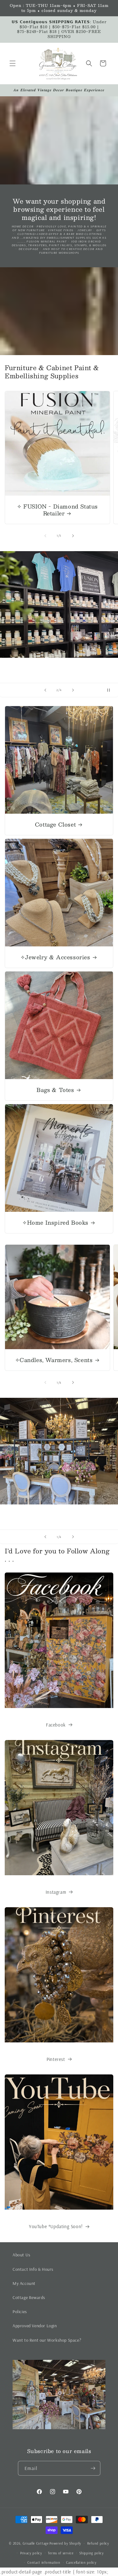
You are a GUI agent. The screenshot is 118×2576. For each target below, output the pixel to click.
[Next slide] (73, 690)
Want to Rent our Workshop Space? (47, 2340)
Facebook (56, 1725)
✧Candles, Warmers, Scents (54, 1360)
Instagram (56, 1892)
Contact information (44, 2563)
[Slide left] (45, 536)
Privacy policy (31, 2553)
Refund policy (98, 2543)
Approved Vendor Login (35, 2326)
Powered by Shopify (65, 2543)
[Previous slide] (45, 690)
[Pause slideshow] (111, 690)
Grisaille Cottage (36, 2543)
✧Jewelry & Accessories (55, 957)
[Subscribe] (93, 2468)
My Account (24, 2283)
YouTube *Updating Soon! (56, 2226)
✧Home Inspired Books (55, 1222)
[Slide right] (73, 536)
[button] (13, 63)
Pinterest (56, 2059)
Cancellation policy (81, 2563)
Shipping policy (92, 2553)
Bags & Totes (55, 1090)
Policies (20, 2312)
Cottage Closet (55, 824)
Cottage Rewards (29, 2297)
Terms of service (61, 2553)
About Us (22, 2255)
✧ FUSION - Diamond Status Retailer (57, 510)
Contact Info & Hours (33, 2269)
